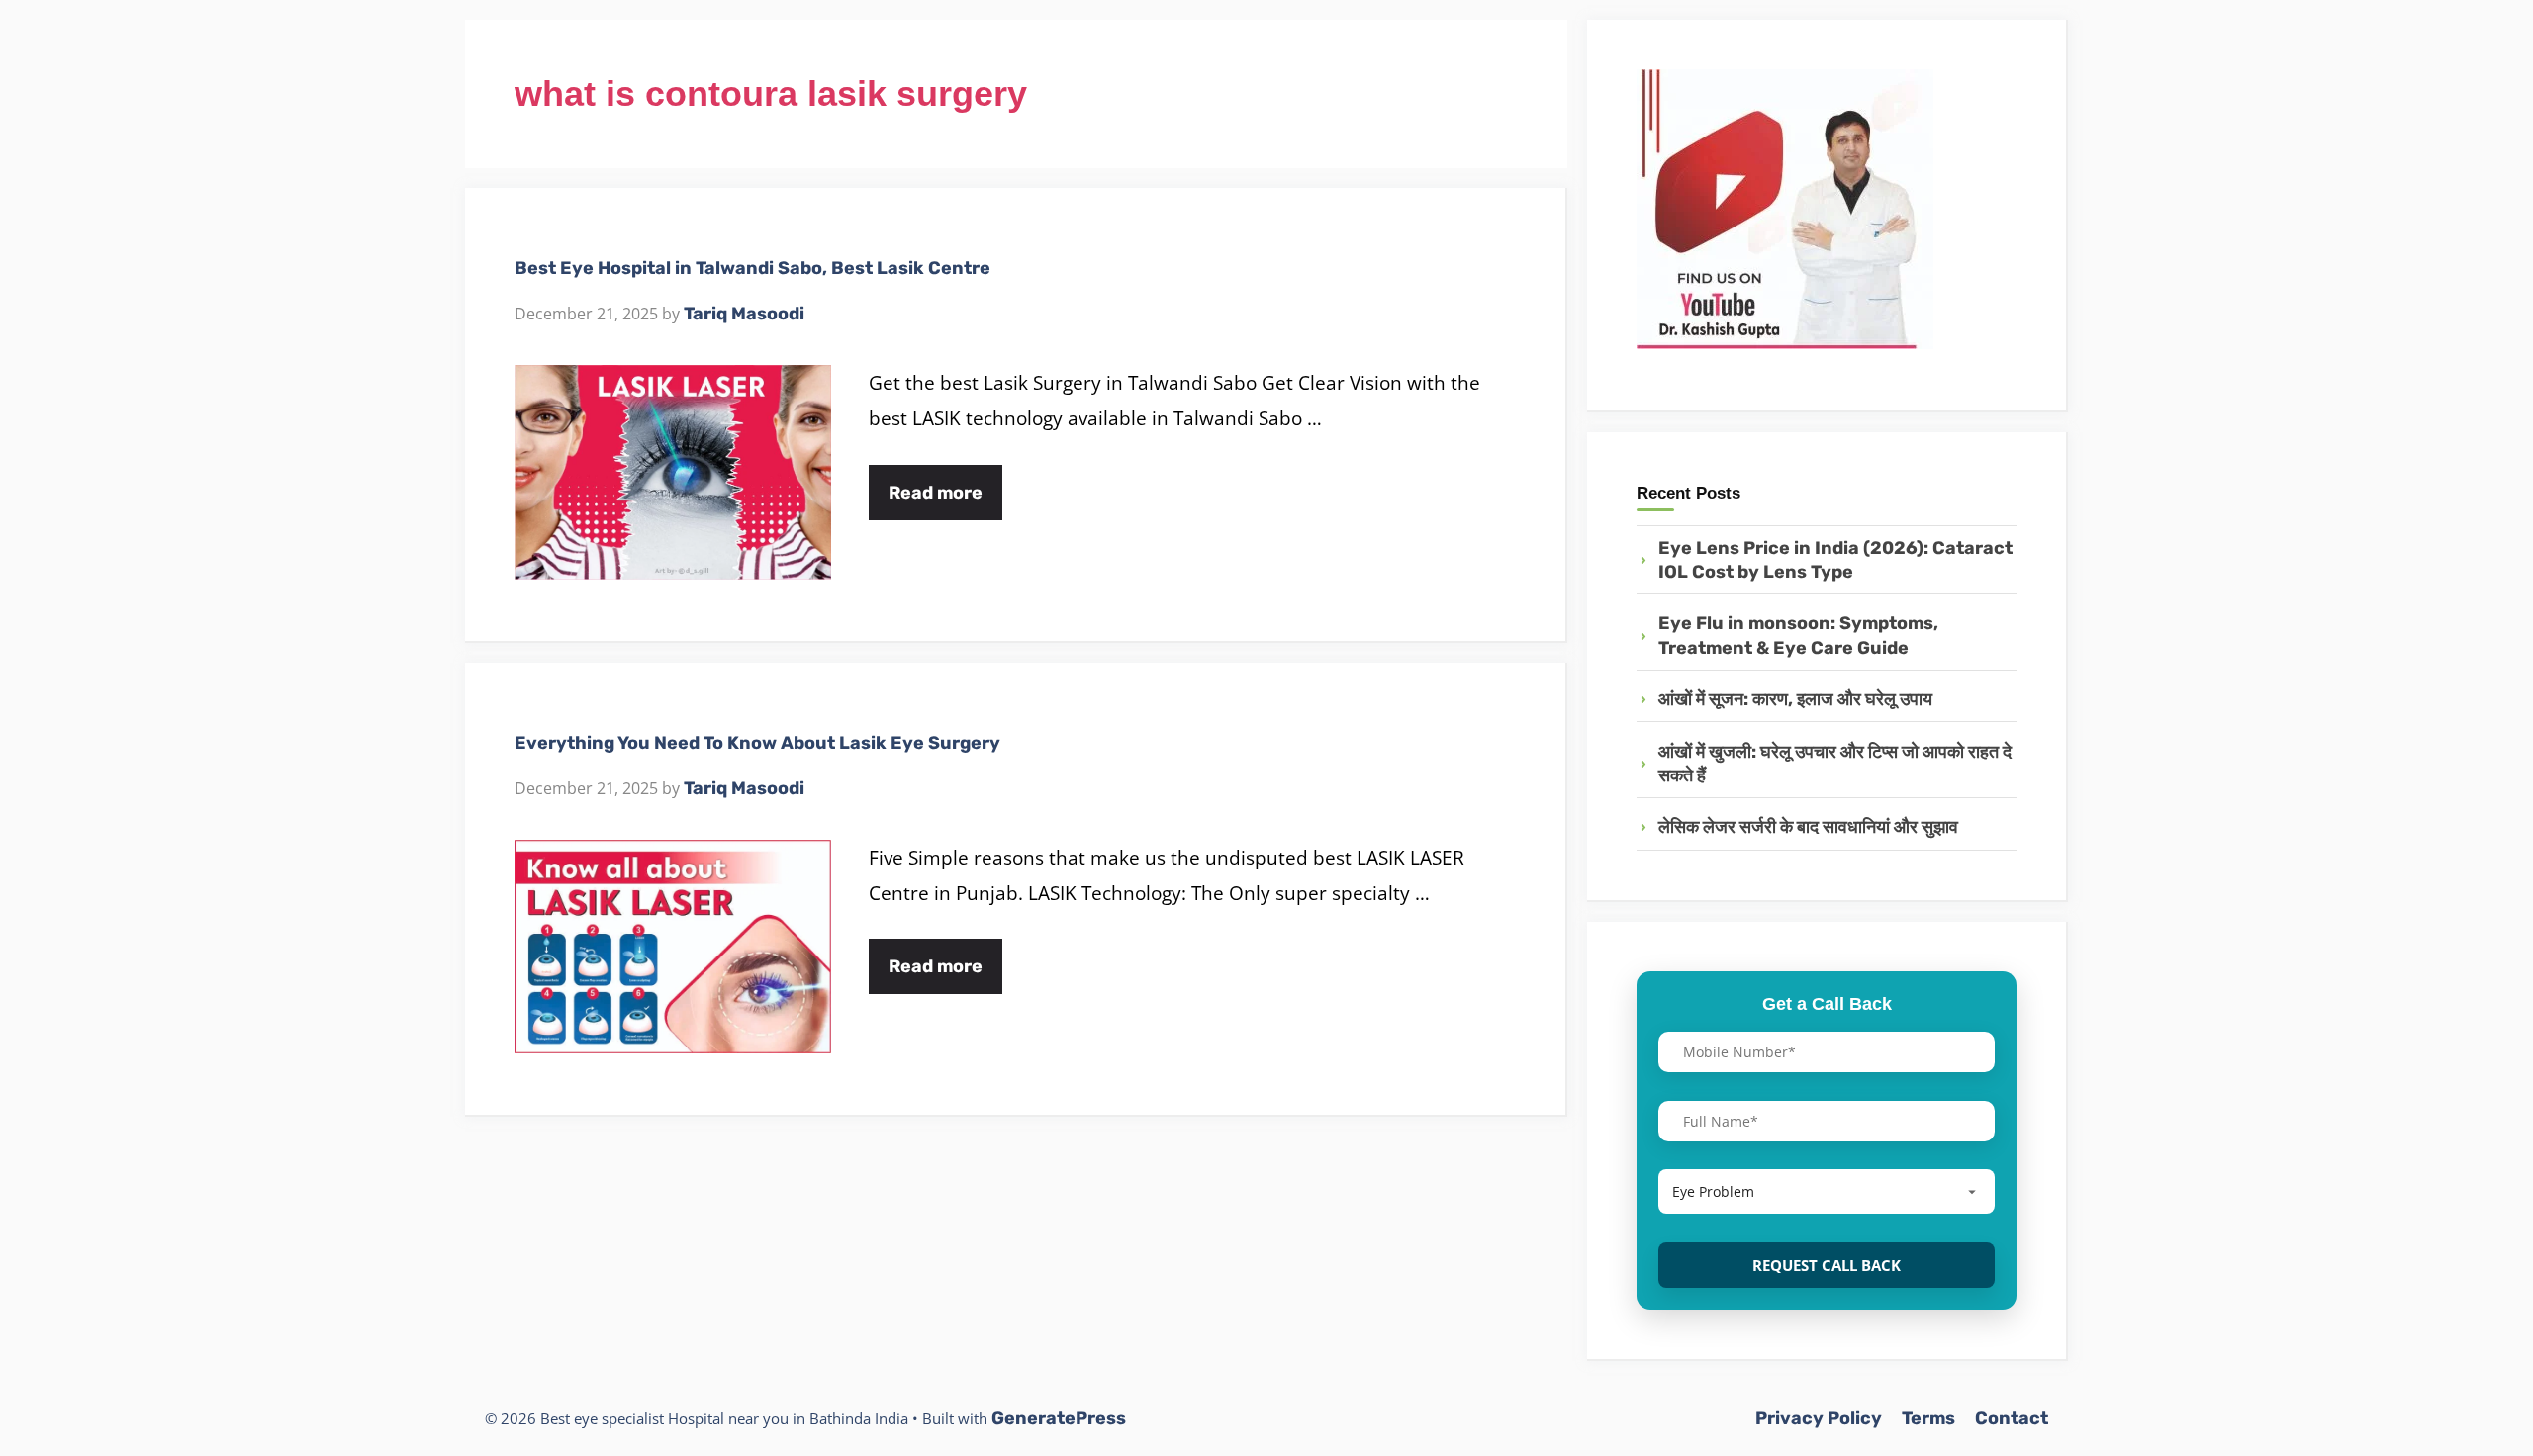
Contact (2012, 1418)
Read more (936, 493)
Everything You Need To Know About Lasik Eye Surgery (757, 743)
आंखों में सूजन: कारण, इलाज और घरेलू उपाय (1795, 699)
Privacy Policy (1819, 1418)
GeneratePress (1059, 1418)
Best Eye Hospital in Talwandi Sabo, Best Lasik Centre (752, 268)
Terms (1928, 1418)
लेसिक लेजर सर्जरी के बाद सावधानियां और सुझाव (1808, 827)
